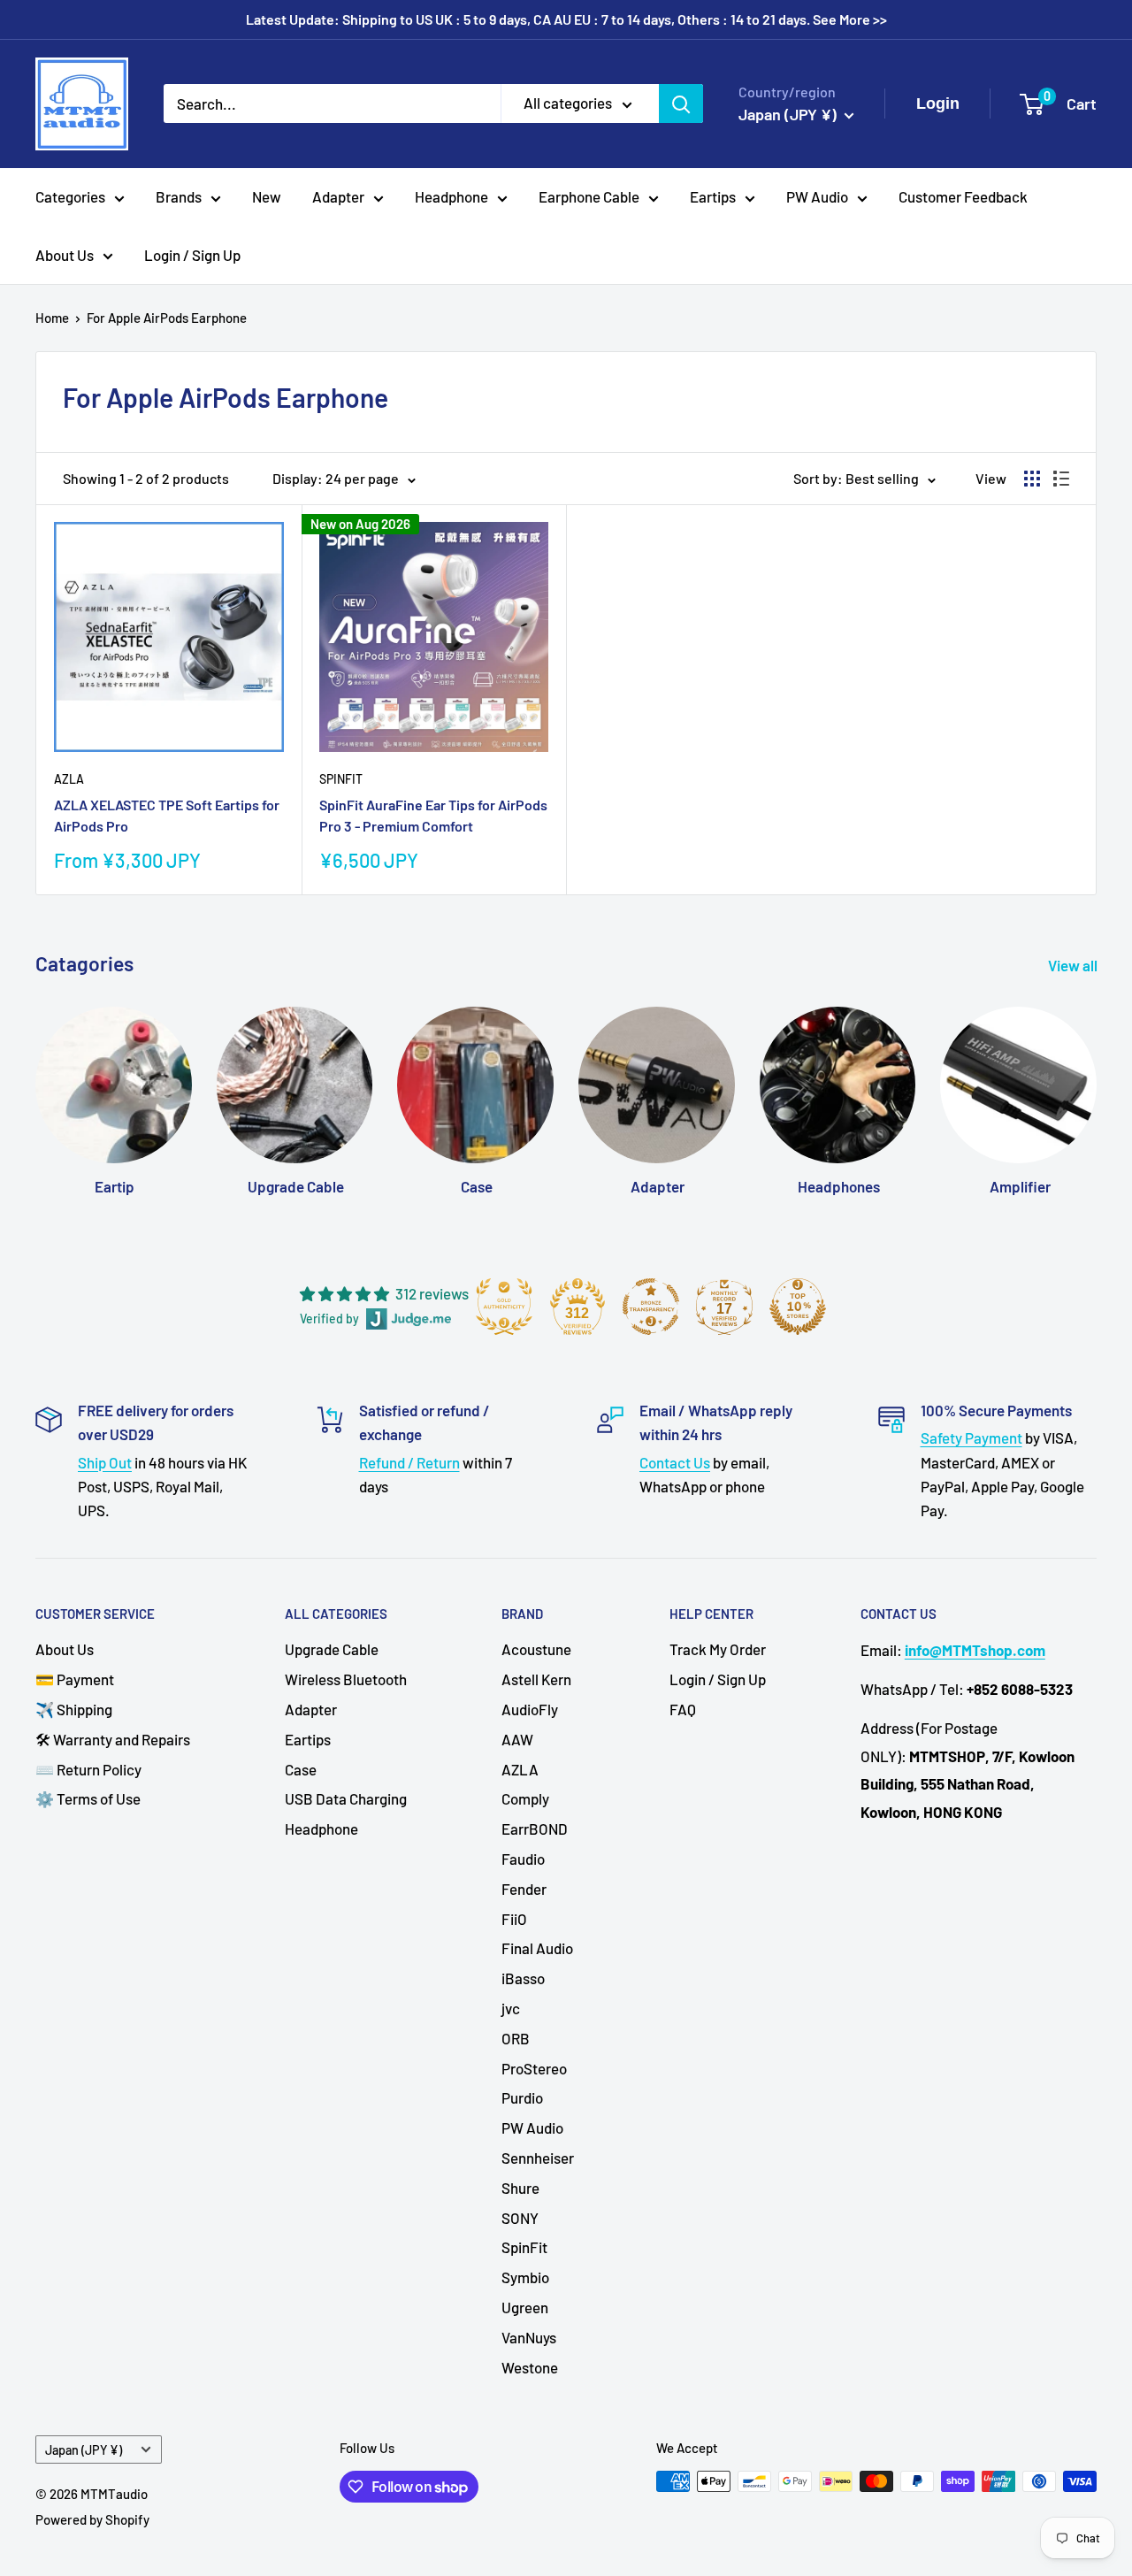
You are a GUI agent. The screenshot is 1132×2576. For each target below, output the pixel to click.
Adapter (338, 196)
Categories (70, 196)
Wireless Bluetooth (346, 1679)
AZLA (69, 779)
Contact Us (675, 1462)
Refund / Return (409, 1462)
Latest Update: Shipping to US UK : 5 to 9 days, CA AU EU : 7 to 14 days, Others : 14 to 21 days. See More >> (566, 19)
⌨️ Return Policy (88, 1769)
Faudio (523, 1859)
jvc (511, 2008)
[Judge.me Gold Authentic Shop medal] (504, 1307)
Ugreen (525, 2307)
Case (301, 1769)
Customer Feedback (963, 196)
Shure (520, 2188)
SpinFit (341, 779)
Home (52, 318)
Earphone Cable (589, 196)
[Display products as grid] (1032, 479)
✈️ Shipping (74, 1709)
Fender (524, 1889)
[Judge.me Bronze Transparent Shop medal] (651, 1307)
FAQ (683, 1709)
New (267, 196)
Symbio (525, 2277)
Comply (525, 1798)
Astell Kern (536, 1679)
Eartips (713, 196)
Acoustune (536, 1649)
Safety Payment (971, 1437)
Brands (179, 196)
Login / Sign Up (192, 255)
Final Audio (537, 1948)
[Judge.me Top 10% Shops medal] (798, 1307)
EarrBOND (535, 1828)
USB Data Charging (346, 1798)
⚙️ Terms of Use (88, 1798)
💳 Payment (75, 1679)
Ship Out (105, 1462)
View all (1074, 965)
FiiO (514, 1919)
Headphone (451, 196)
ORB (516, 2038)
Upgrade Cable (332, 1649)
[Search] (681, 103)
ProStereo (534, 2068)
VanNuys (529, 2337)
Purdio (522, 2097)
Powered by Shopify (92, 2519)
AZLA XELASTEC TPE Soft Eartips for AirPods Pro (167, 816)
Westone (530, 2367)
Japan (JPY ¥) (84, 2450)
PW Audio (817, 196)
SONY (520, 2218)
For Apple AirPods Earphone (167, 318)
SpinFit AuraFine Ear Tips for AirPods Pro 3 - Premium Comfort (433, 816)
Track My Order (718, 1649)
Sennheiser (538, 2158)
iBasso (523, 1978)
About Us (65, 255)
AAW (517, 1739)
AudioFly (530, 1709)
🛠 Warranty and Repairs (113, 1739)
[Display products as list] (1061, 479)
